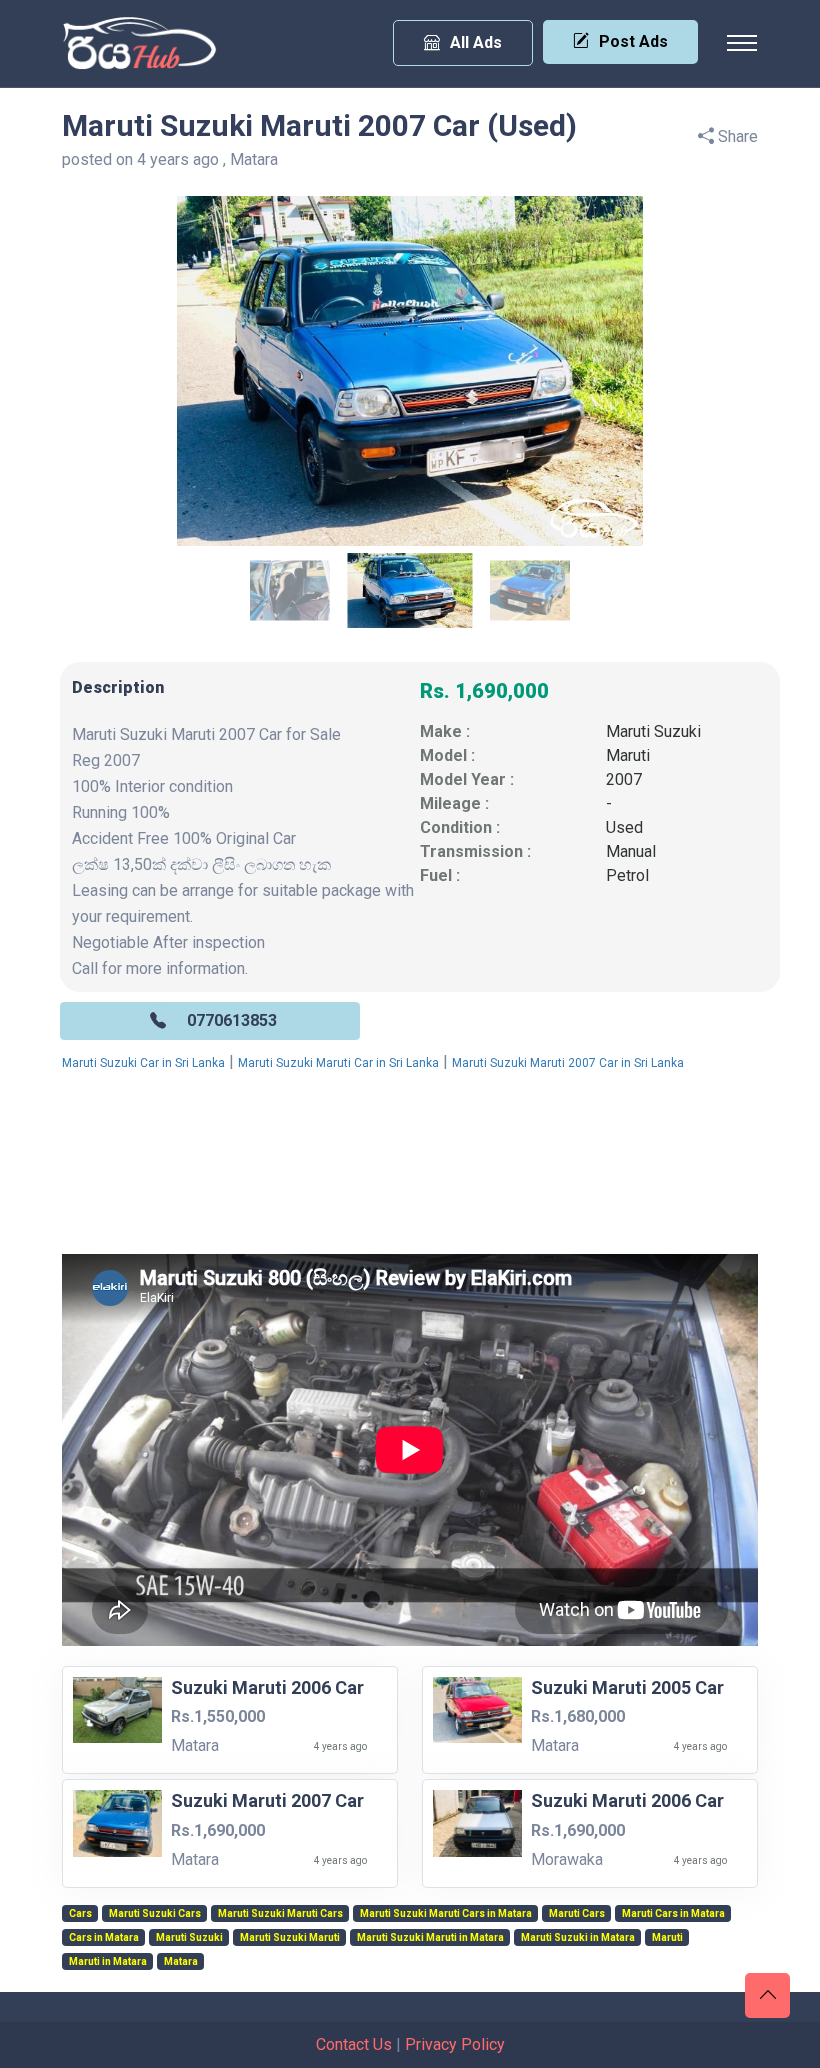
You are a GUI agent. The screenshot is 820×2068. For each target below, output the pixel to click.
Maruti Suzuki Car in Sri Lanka (143, 1063)
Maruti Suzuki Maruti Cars (280, 1914)
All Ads (476, 42)
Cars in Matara (104, 1938)
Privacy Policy (455, 2044)
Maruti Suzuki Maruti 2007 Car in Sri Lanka (568, 1063)
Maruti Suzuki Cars (155, 1914)
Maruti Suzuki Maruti (290, 1938)
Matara (181, 1962)
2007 (624, 779)
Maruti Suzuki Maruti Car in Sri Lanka (338, 1063)
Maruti (628, 755)
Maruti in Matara (108, 1962)
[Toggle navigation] (742, 43)
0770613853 (232, 1020)
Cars (80, 1914)
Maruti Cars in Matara (673, 1914)
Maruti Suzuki (653, 731)
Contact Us (354, 2044)
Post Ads (633, 41)
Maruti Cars (577, 1914)
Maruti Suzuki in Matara (578, 1938)
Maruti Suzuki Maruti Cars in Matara (446, 1914)
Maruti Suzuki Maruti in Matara (430, 1938)
